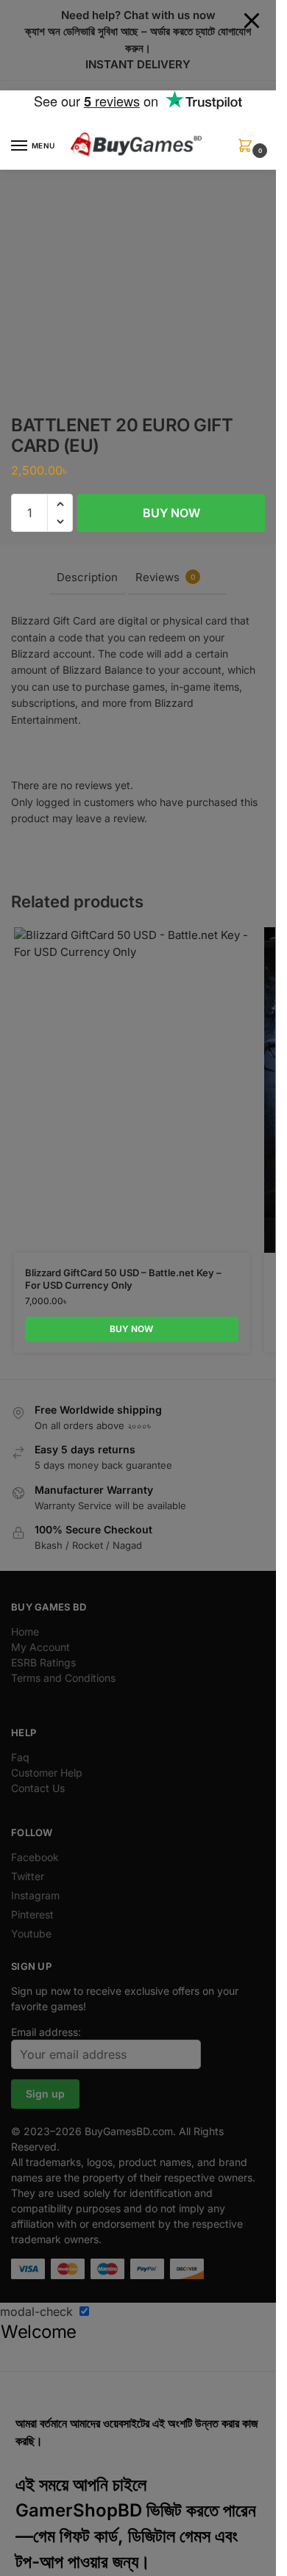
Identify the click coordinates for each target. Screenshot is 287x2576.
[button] (248, 150)
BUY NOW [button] (131, 1329)
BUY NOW (171, 513)
